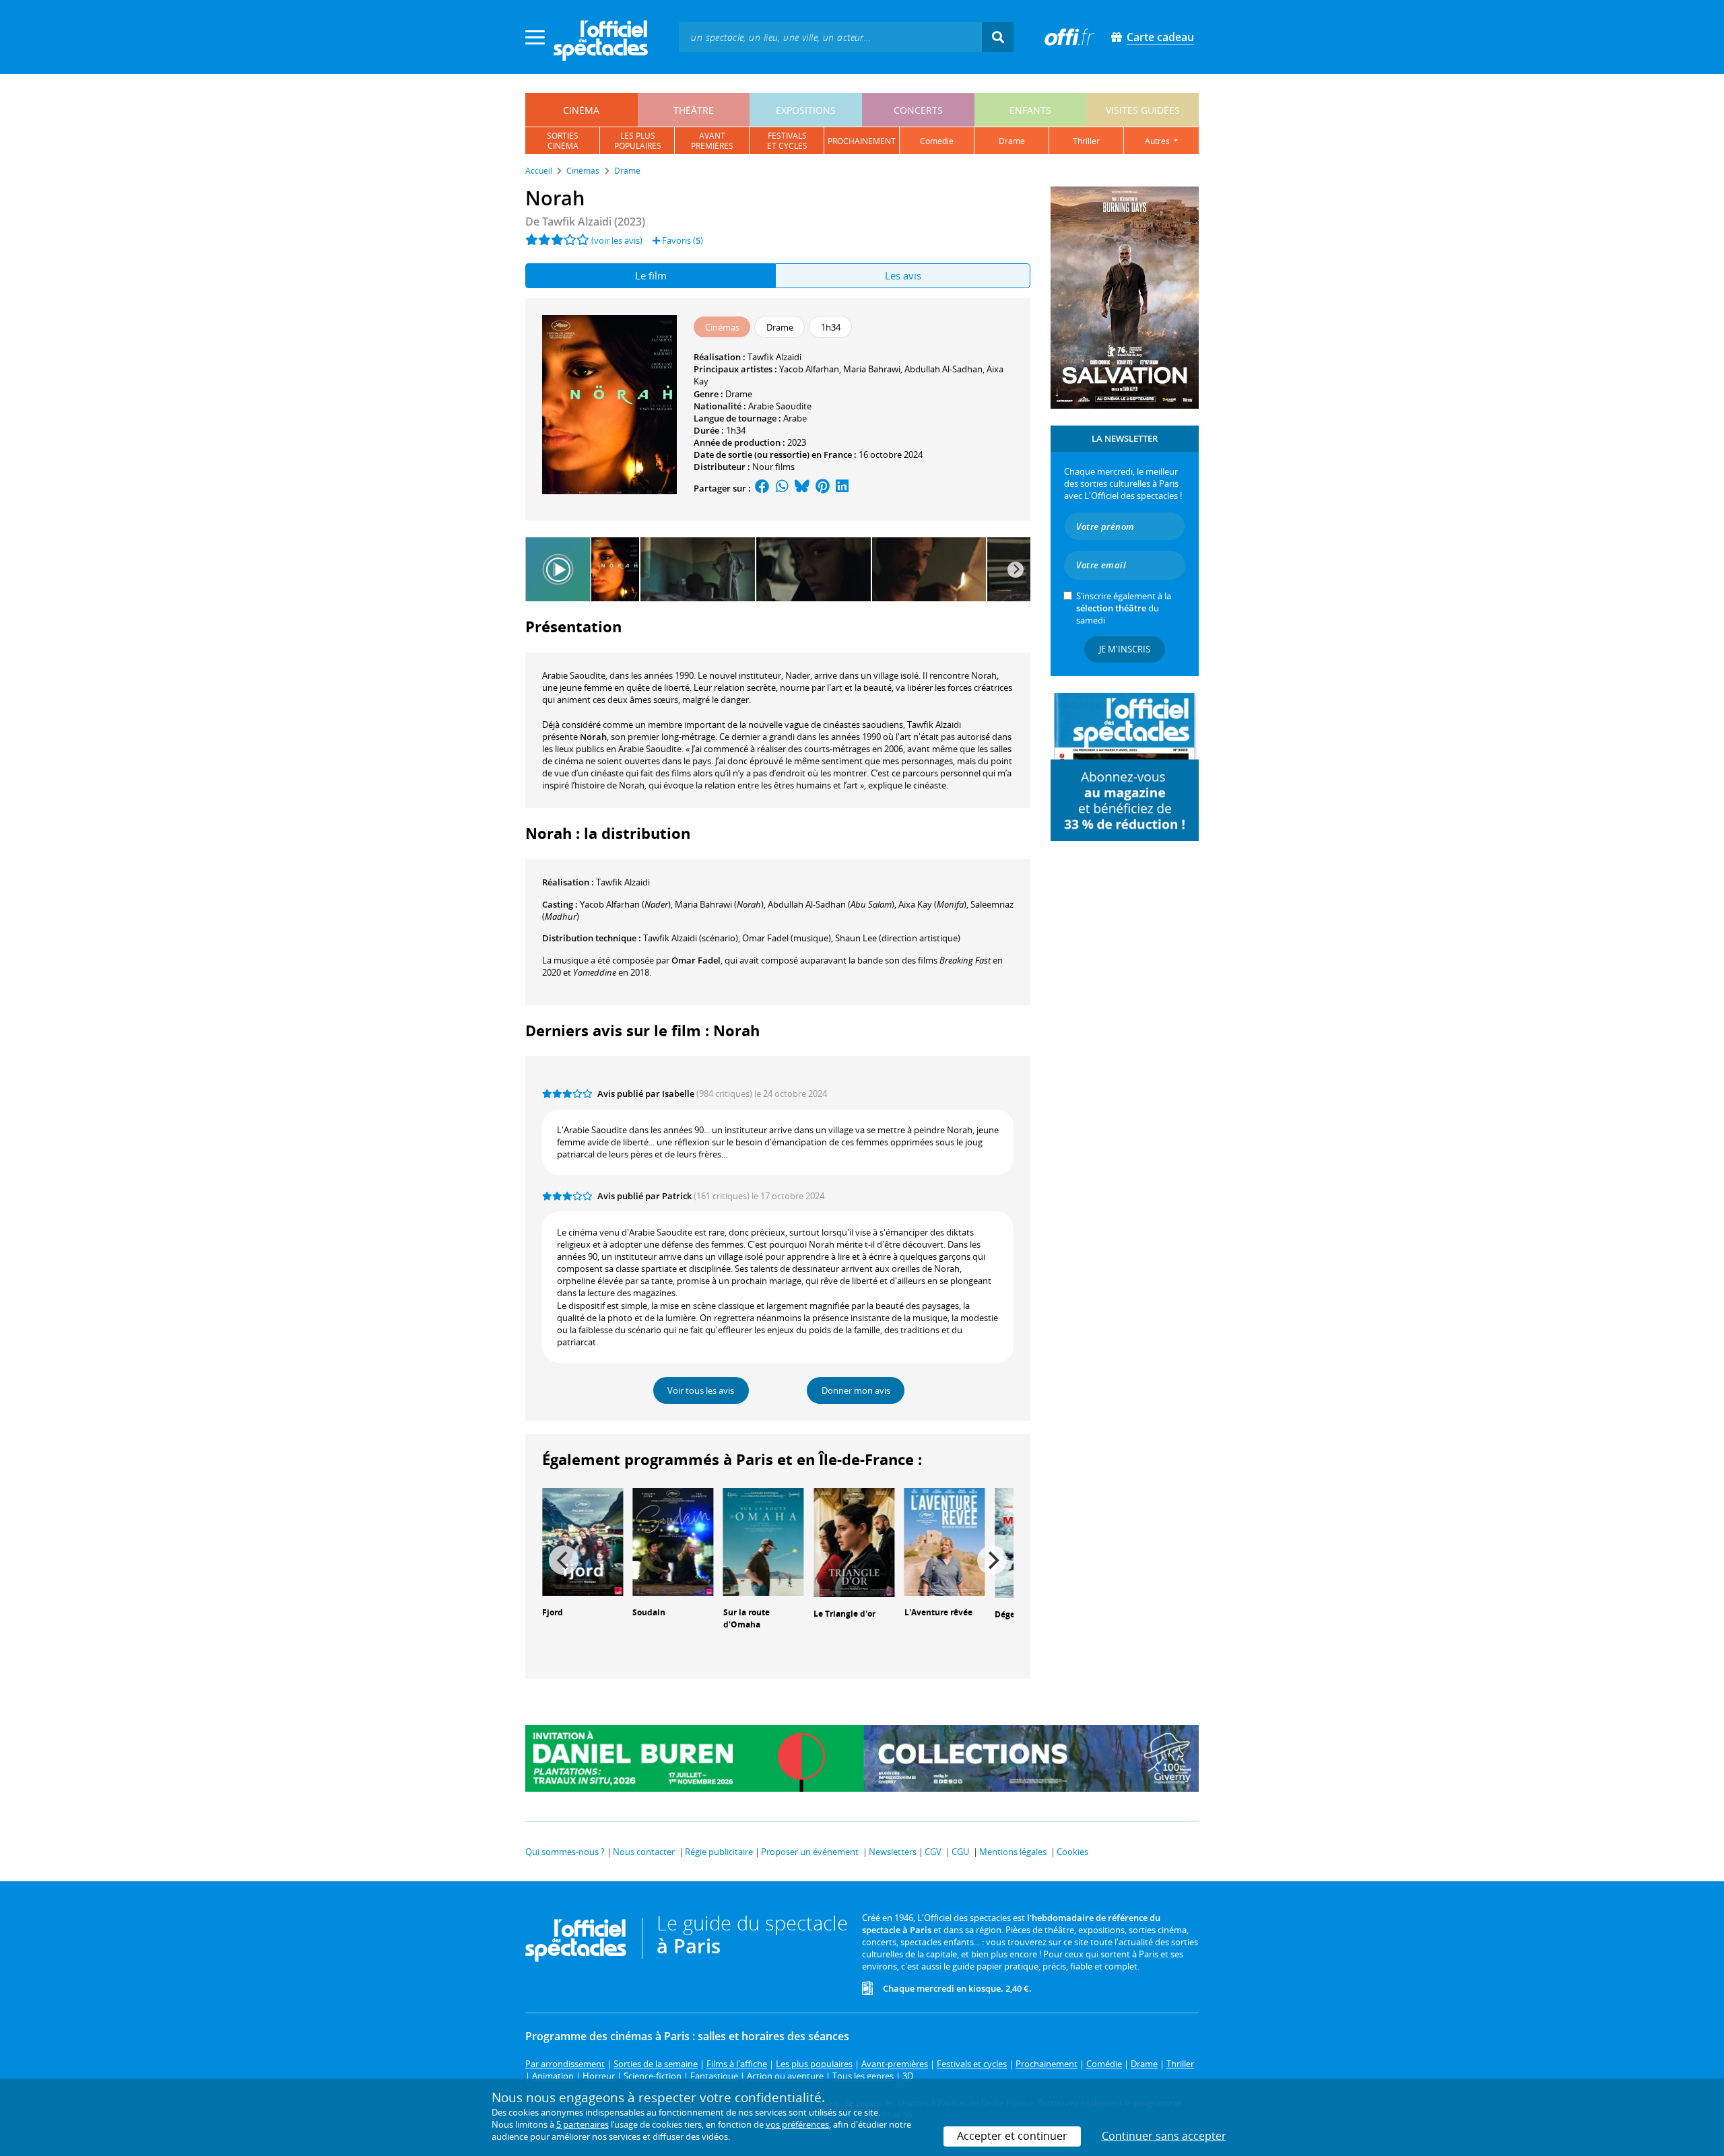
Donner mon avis (856, 1390)
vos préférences (797, 2124)
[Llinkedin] (842, 488)
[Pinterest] (823, 488)
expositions (806, 110)
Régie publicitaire (719, 1852)
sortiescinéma (563, 141)
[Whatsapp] (782, 488)
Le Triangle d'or (844, 1614)
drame (1012, 141)
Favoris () (682, 240)
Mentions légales (1013, 1852)
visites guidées (1143, 110)
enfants (1030, 110)
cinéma (581, 110)
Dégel (1006, 1614)
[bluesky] (802, 488)
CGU (960, 1852)
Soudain (649, 1612)
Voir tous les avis (701, 1390)
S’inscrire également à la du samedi (1124, 608)
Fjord (553, 1612)
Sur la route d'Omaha (747, 1619)
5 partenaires (583, 2124)
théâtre (694, 110)
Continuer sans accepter (1164, 2136)
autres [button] (1158, 141)
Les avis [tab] (903, 275)
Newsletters (893, 1852)
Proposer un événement (810, 1852)
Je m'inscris (1125, 649)
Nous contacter (644, 1852)
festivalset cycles (787, 141)
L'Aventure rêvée (938, 1612)
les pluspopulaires (638, 141)
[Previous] (564, 1560)
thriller (1086, 141)
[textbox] (830, 37)
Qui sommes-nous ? (565, 1852)
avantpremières (712, 141)
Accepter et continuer (1012, 2136)
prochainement (862, 141)
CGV (933, 1852)
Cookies (1072, 1852)
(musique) (787, 938)
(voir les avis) (617, 240)
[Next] (1016, 570)
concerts (918, 110)
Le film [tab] (651, 275)
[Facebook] (762, 488)
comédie (937, 141)
